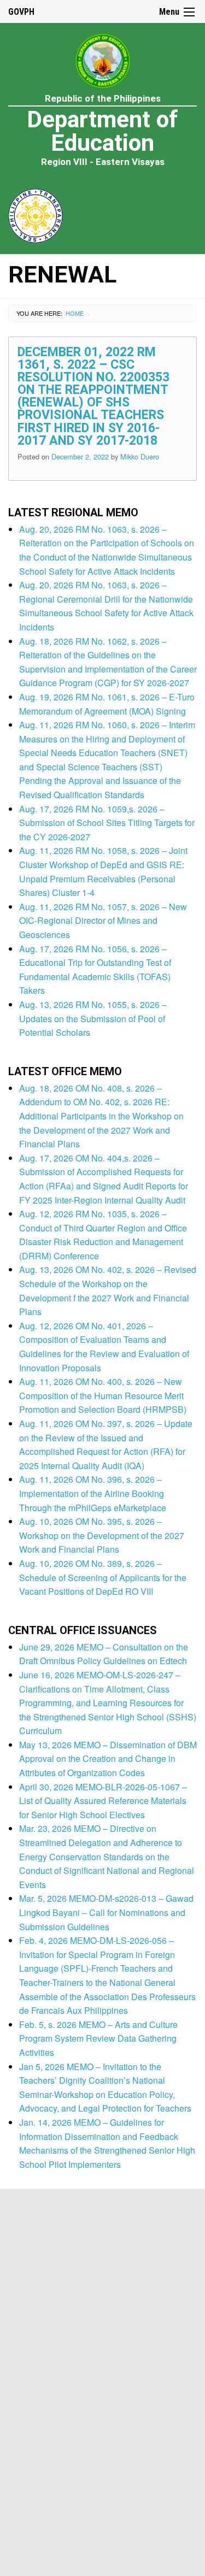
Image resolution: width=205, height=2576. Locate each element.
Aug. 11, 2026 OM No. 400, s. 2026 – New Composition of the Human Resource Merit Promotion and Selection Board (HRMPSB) (103, 1395)
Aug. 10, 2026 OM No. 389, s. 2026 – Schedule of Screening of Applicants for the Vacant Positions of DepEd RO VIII (103, 1577)
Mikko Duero (140, 456)
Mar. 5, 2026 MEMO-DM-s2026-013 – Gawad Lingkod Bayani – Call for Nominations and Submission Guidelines (106, 1912)
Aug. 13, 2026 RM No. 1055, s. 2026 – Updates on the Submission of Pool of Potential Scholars (93, 1018)
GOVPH (21, 12)
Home (75, 313)
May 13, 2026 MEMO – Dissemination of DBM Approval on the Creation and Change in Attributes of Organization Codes (108, 1759)
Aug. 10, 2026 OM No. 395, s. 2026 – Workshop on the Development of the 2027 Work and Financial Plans (102, 1535)
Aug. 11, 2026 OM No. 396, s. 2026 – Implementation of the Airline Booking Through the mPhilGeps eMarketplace (93, 1493)
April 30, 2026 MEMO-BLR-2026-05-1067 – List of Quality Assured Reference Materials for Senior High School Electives (103, 1801)
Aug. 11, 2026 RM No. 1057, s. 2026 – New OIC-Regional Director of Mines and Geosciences (103, 921)
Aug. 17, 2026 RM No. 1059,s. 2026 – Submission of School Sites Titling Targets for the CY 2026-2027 (107, 823)
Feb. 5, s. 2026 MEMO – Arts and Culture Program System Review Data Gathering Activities (98, 2038)
